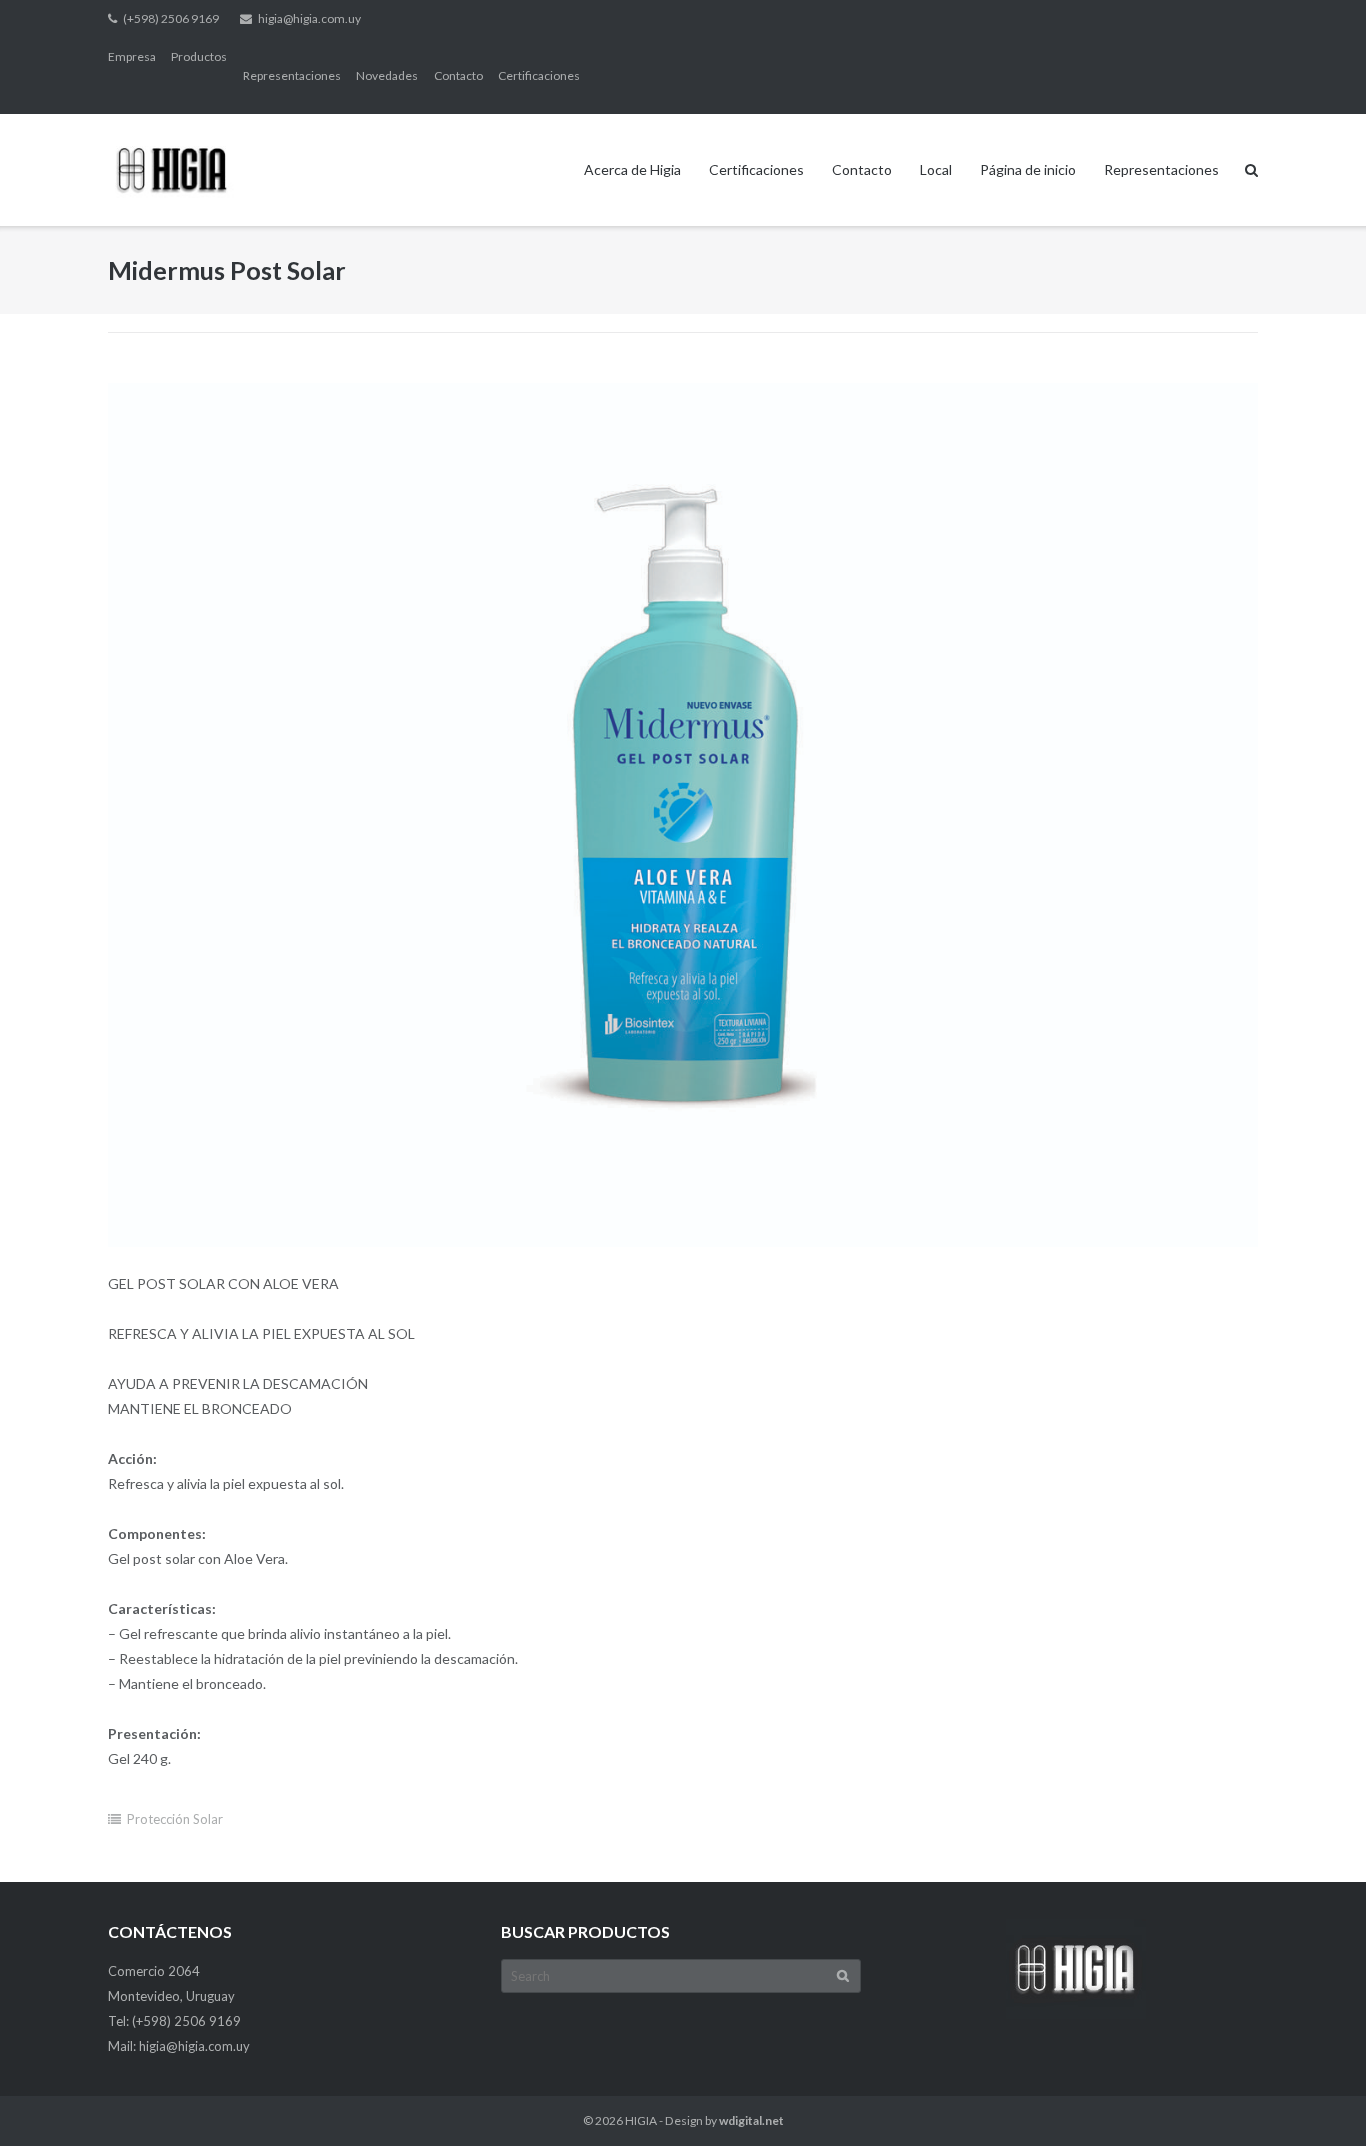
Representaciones (292, 75)
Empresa (132, 56)
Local (936, 169)
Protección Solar (175, 1819)
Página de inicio (1028, 169)
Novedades (387, 75)
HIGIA (641, 2120)
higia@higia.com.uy (309, 18)
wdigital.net (751, 2120)
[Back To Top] (1316, 2098)
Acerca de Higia (632, 169)
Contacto (458, 75)
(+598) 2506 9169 (171, 18)
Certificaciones (539, 75)
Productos (199, 56)
